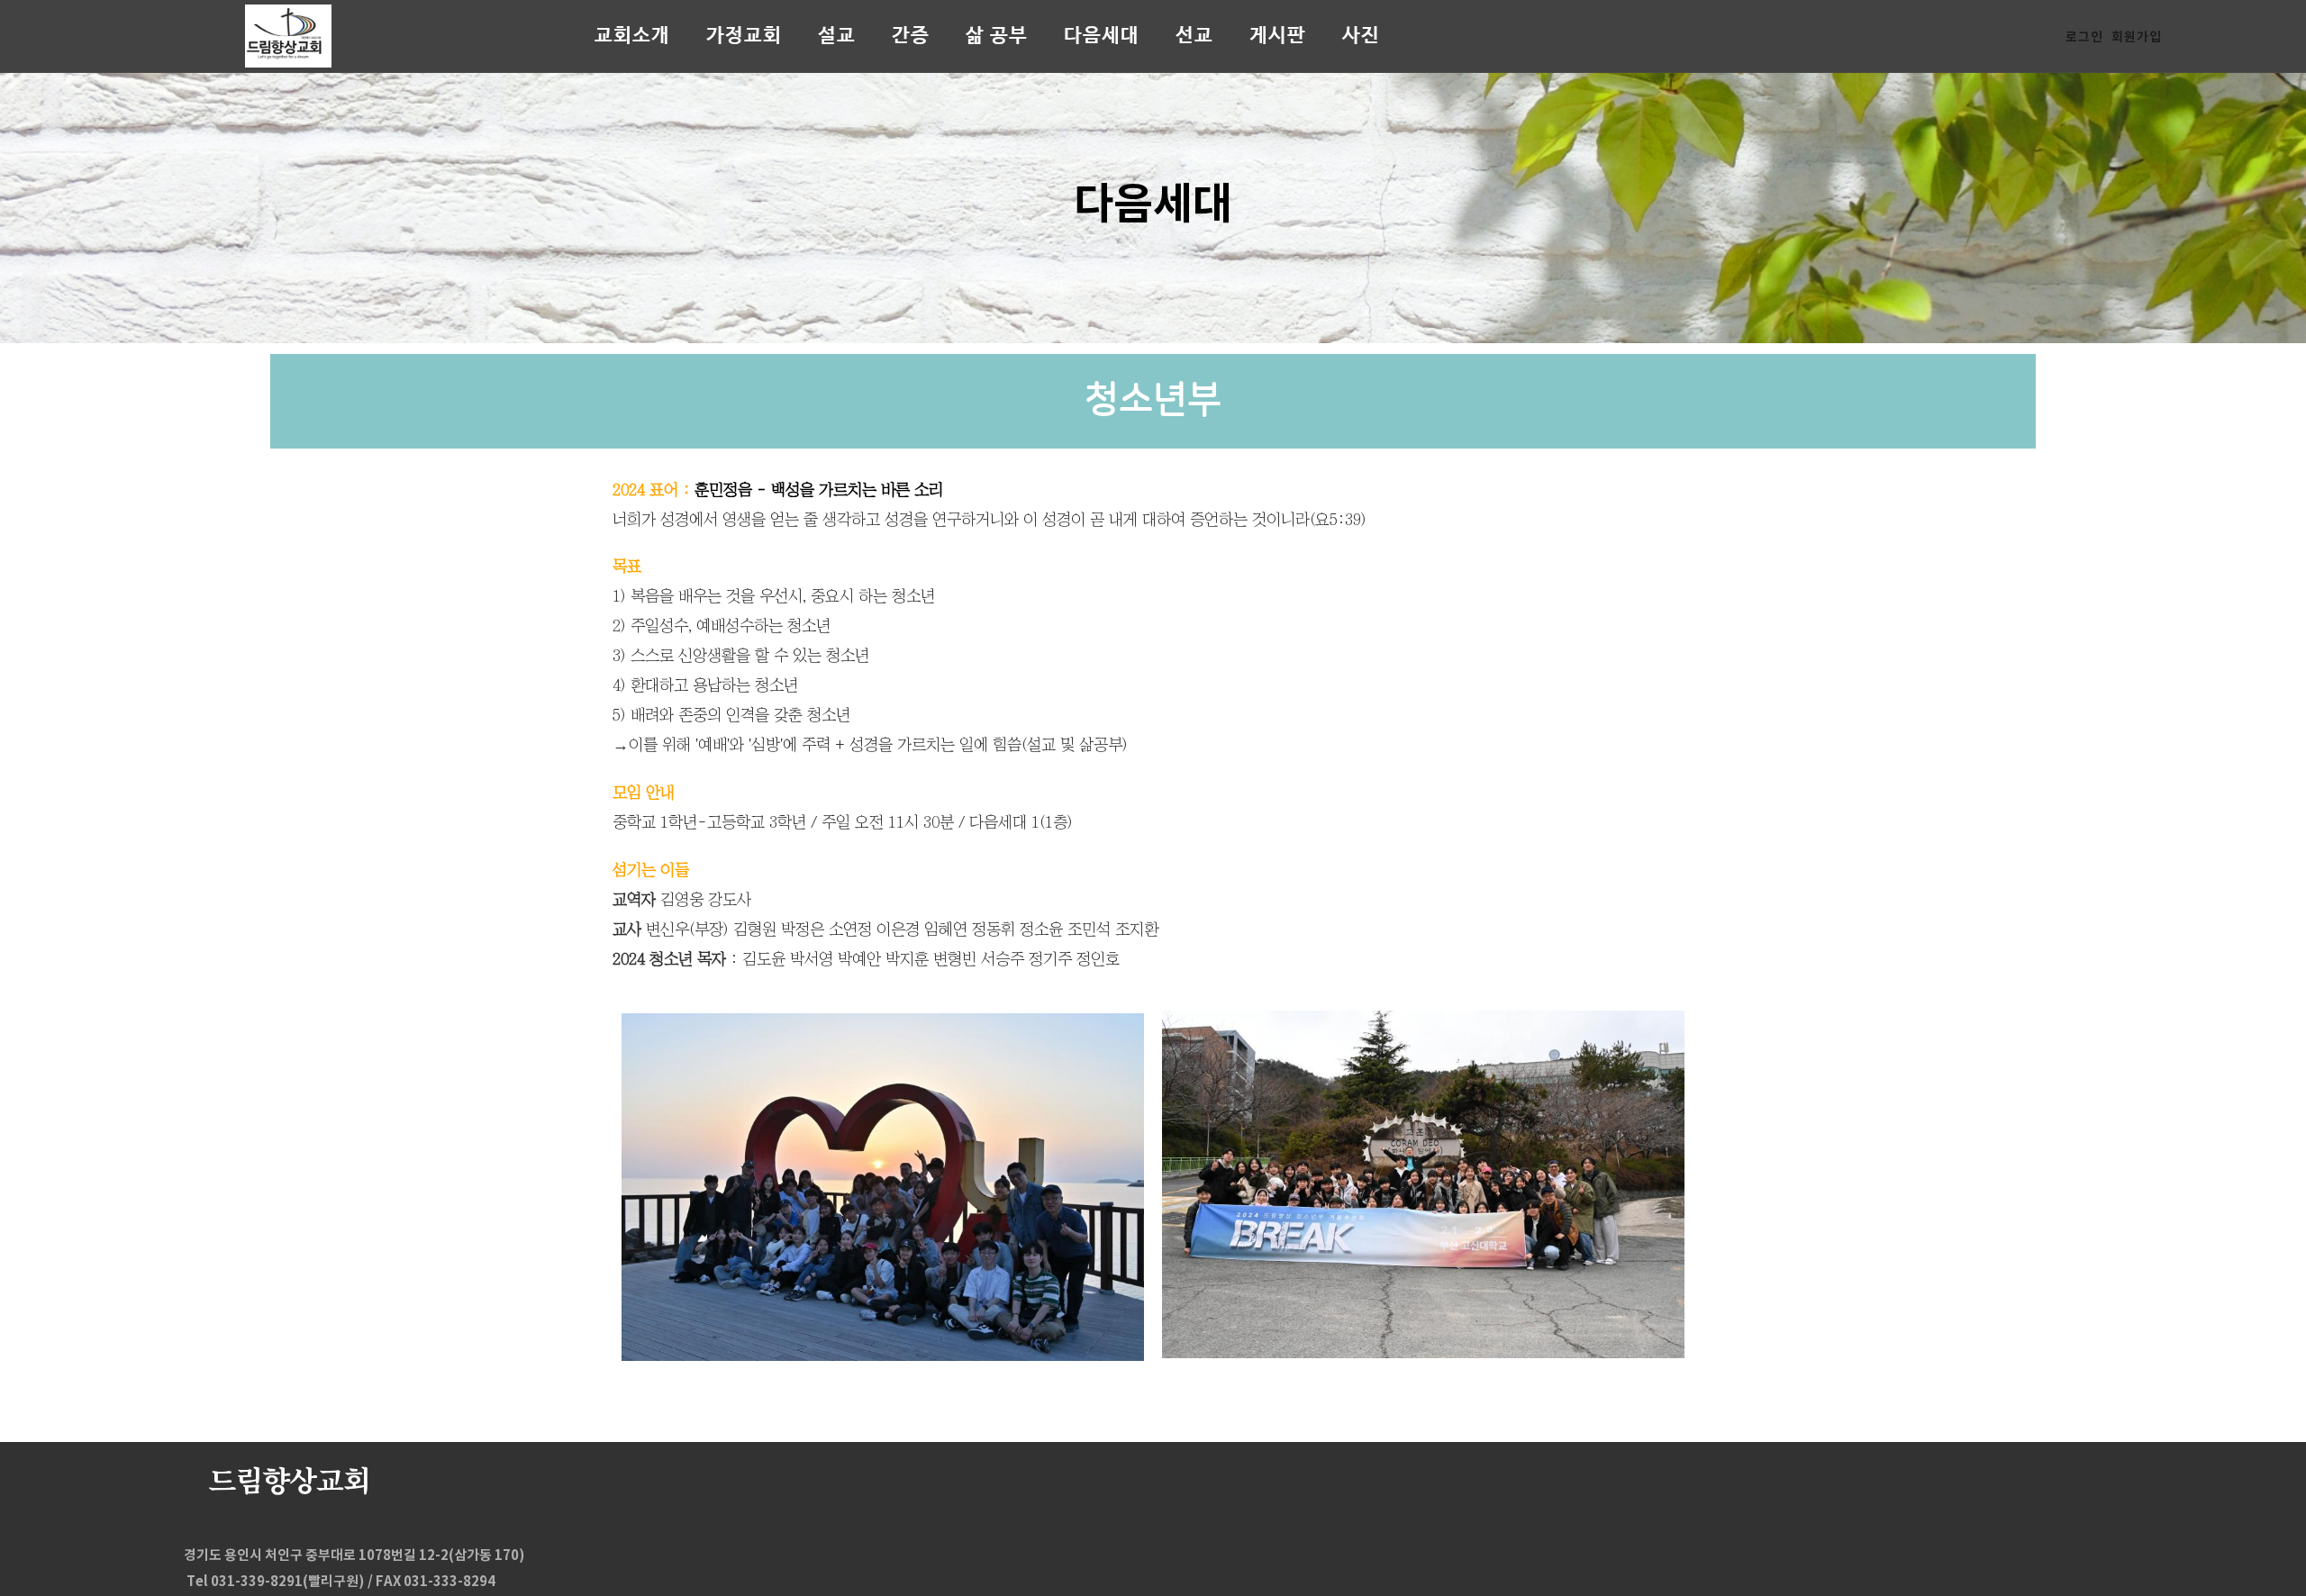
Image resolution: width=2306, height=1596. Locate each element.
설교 (837, 36)
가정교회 (744, 36)
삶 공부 (997, 36)
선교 (1194, 36)
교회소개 (632, 36)
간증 (911, 36)
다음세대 (1102, 36)
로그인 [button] (2084, 36)
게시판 (1278, 36)
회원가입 (2137, 36)
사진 (1361, 36)
